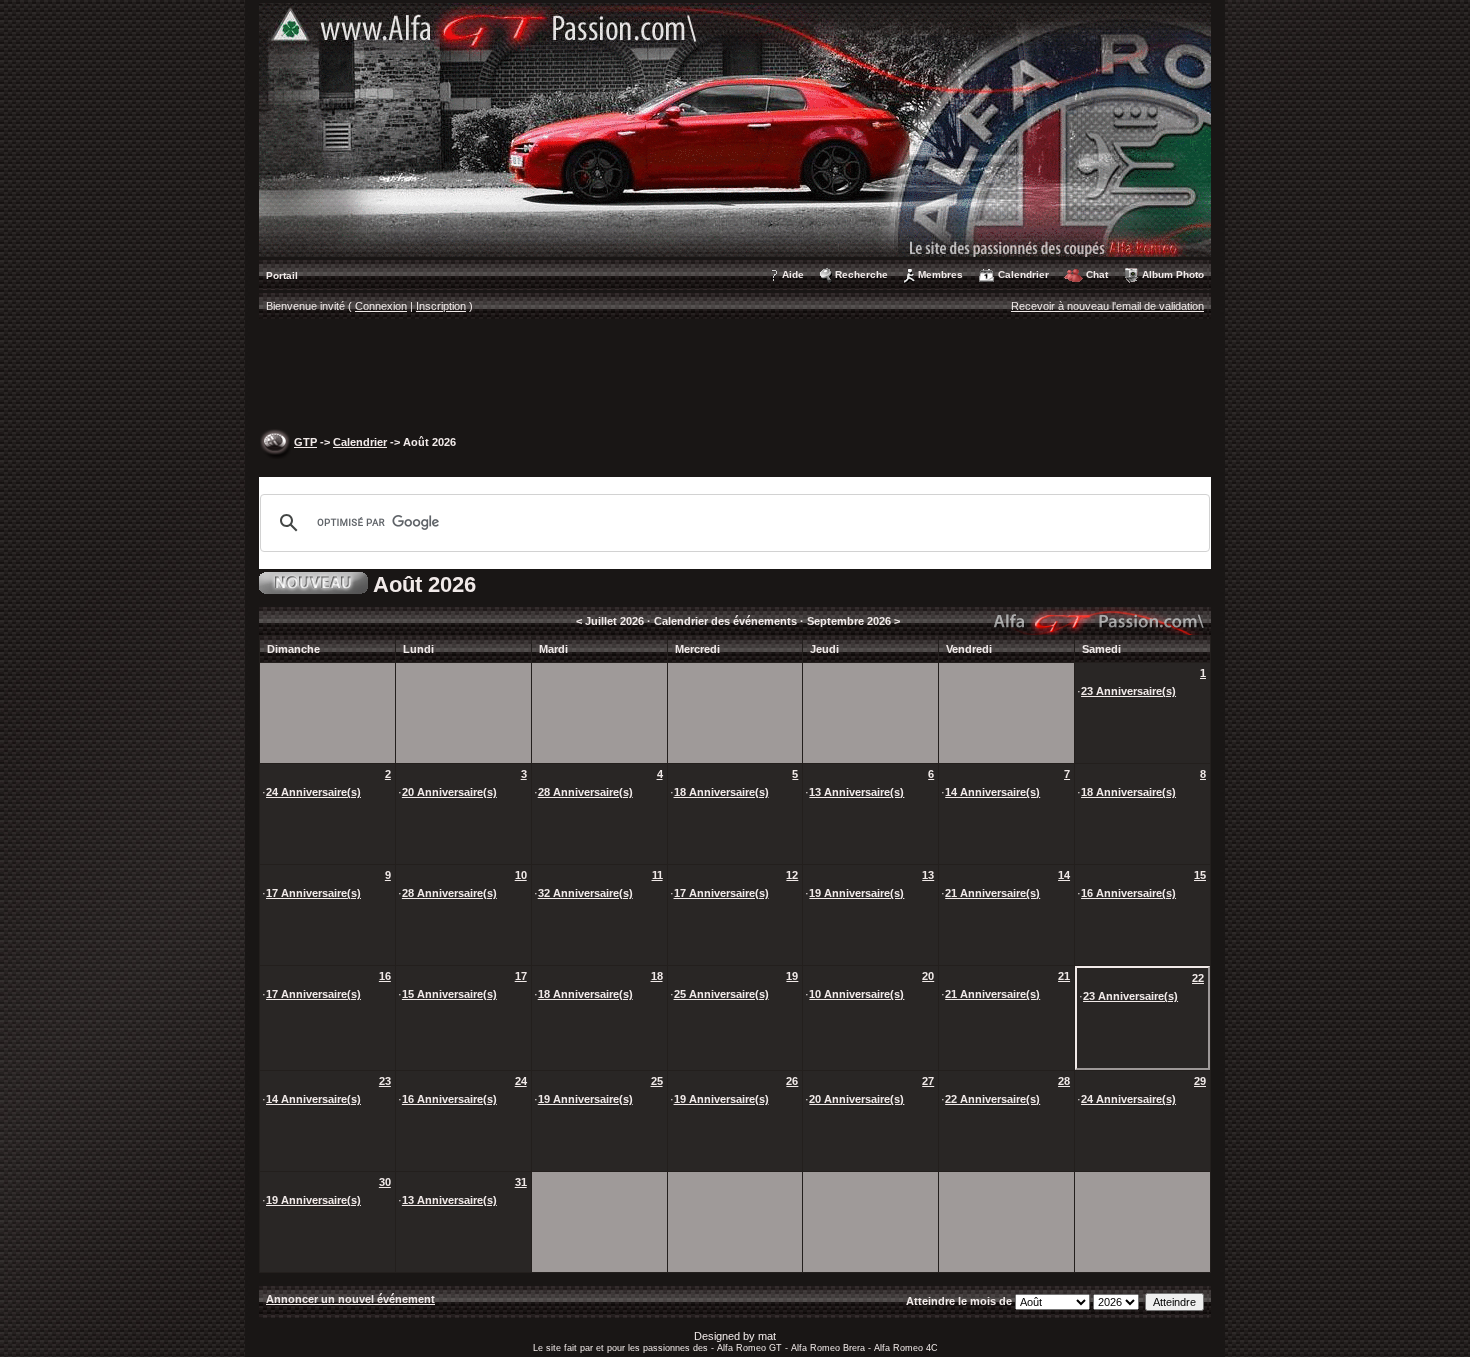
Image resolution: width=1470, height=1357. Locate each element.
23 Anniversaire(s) (1128, 691)
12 (792, 875)
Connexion (381, 306)
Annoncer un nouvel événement (350, 1299)
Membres (940, 274)
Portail (282, 275)
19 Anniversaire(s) (856, 893)
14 (1064, 875)
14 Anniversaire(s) (992, 792)
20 (928, 976)
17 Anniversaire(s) (313, 893)
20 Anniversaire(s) (449, 792)
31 (521, 1182)
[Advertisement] (735, 376)
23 (385, 1081)
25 (657, 1081)
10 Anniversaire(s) (856, 994)
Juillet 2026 (614, 621)
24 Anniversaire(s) (313, 792)
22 (1198, 978)
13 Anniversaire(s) (856, 792)
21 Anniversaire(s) (992, 893)
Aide (793, 274)
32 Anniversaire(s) (585, 893)
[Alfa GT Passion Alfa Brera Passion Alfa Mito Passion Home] (735, 129)
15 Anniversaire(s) (449, 994)
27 (928, 1081)
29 (1200, 1081)
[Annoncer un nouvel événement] (313, 581)
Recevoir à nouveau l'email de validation (1107, 306)
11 (657, 875)
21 (1064, 976)
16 (385, 976)
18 (657, 976)
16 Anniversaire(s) (1128, 893)
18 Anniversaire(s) (721, 792)
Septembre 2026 (849, 621)
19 (792, 976)
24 (521, 1081)
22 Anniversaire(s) (992, 1099)
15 (1200, 875)
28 (1064, 1081)
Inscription (441, 306)
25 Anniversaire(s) (721, 994)
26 (792, 1081)
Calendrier (1023, 274)
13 (928, 875)
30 (385, 1182)
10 (521, 875)
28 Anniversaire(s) (585, 792)
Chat (1097, 274)
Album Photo (1173, 274)
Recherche (861, 274)
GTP (305, 442)
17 (521, 976)
